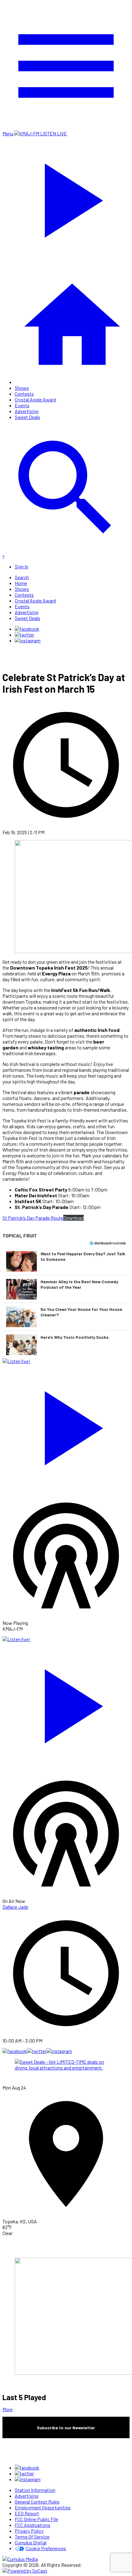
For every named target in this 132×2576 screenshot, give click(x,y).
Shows (22, 388)
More (8, 2409)
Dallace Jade (15, 1907)
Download (74, 1218)
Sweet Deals (27, 417)
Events (22, 405)
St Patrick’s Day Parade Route (33, 1218)
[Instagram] (28, 640)
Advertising (27, 411)
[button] (66, 1261)
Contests (24, 394)
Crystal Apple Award (35, 399)
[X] (24, 635)
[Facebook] (27, 629)
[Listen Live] (66, 1425)
